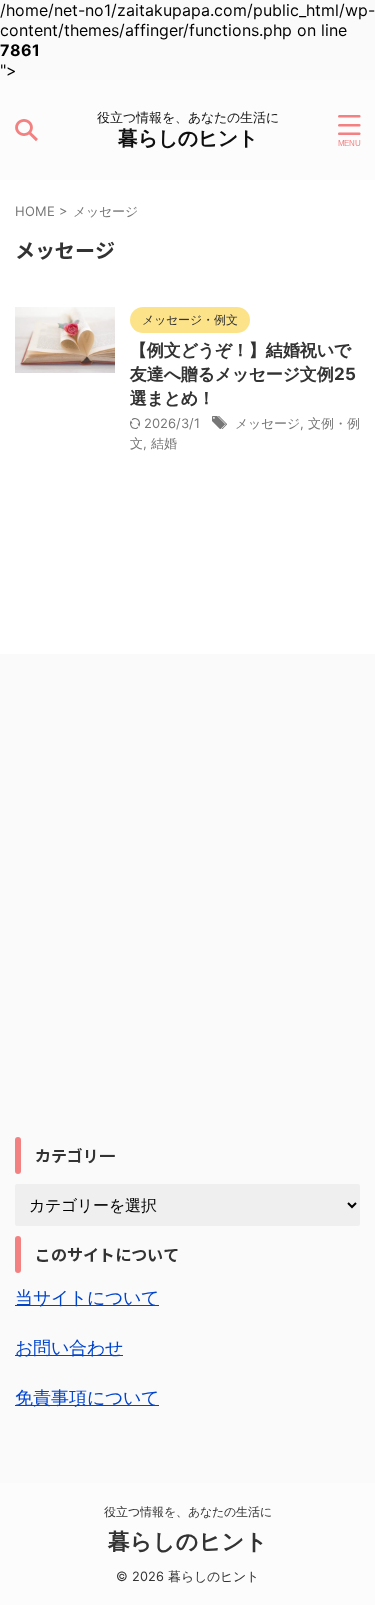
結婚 (164, 443)
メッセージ (267, 423)
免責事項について (87, 1397)
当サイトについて (87, 1297)
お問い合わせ (69, 1347)
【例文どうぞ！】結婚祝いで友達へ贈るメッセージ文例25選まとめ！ (243, 374)
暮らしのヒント (188, 138)
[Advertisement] (187, 930)
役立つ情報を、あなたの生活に (188, 1511)
